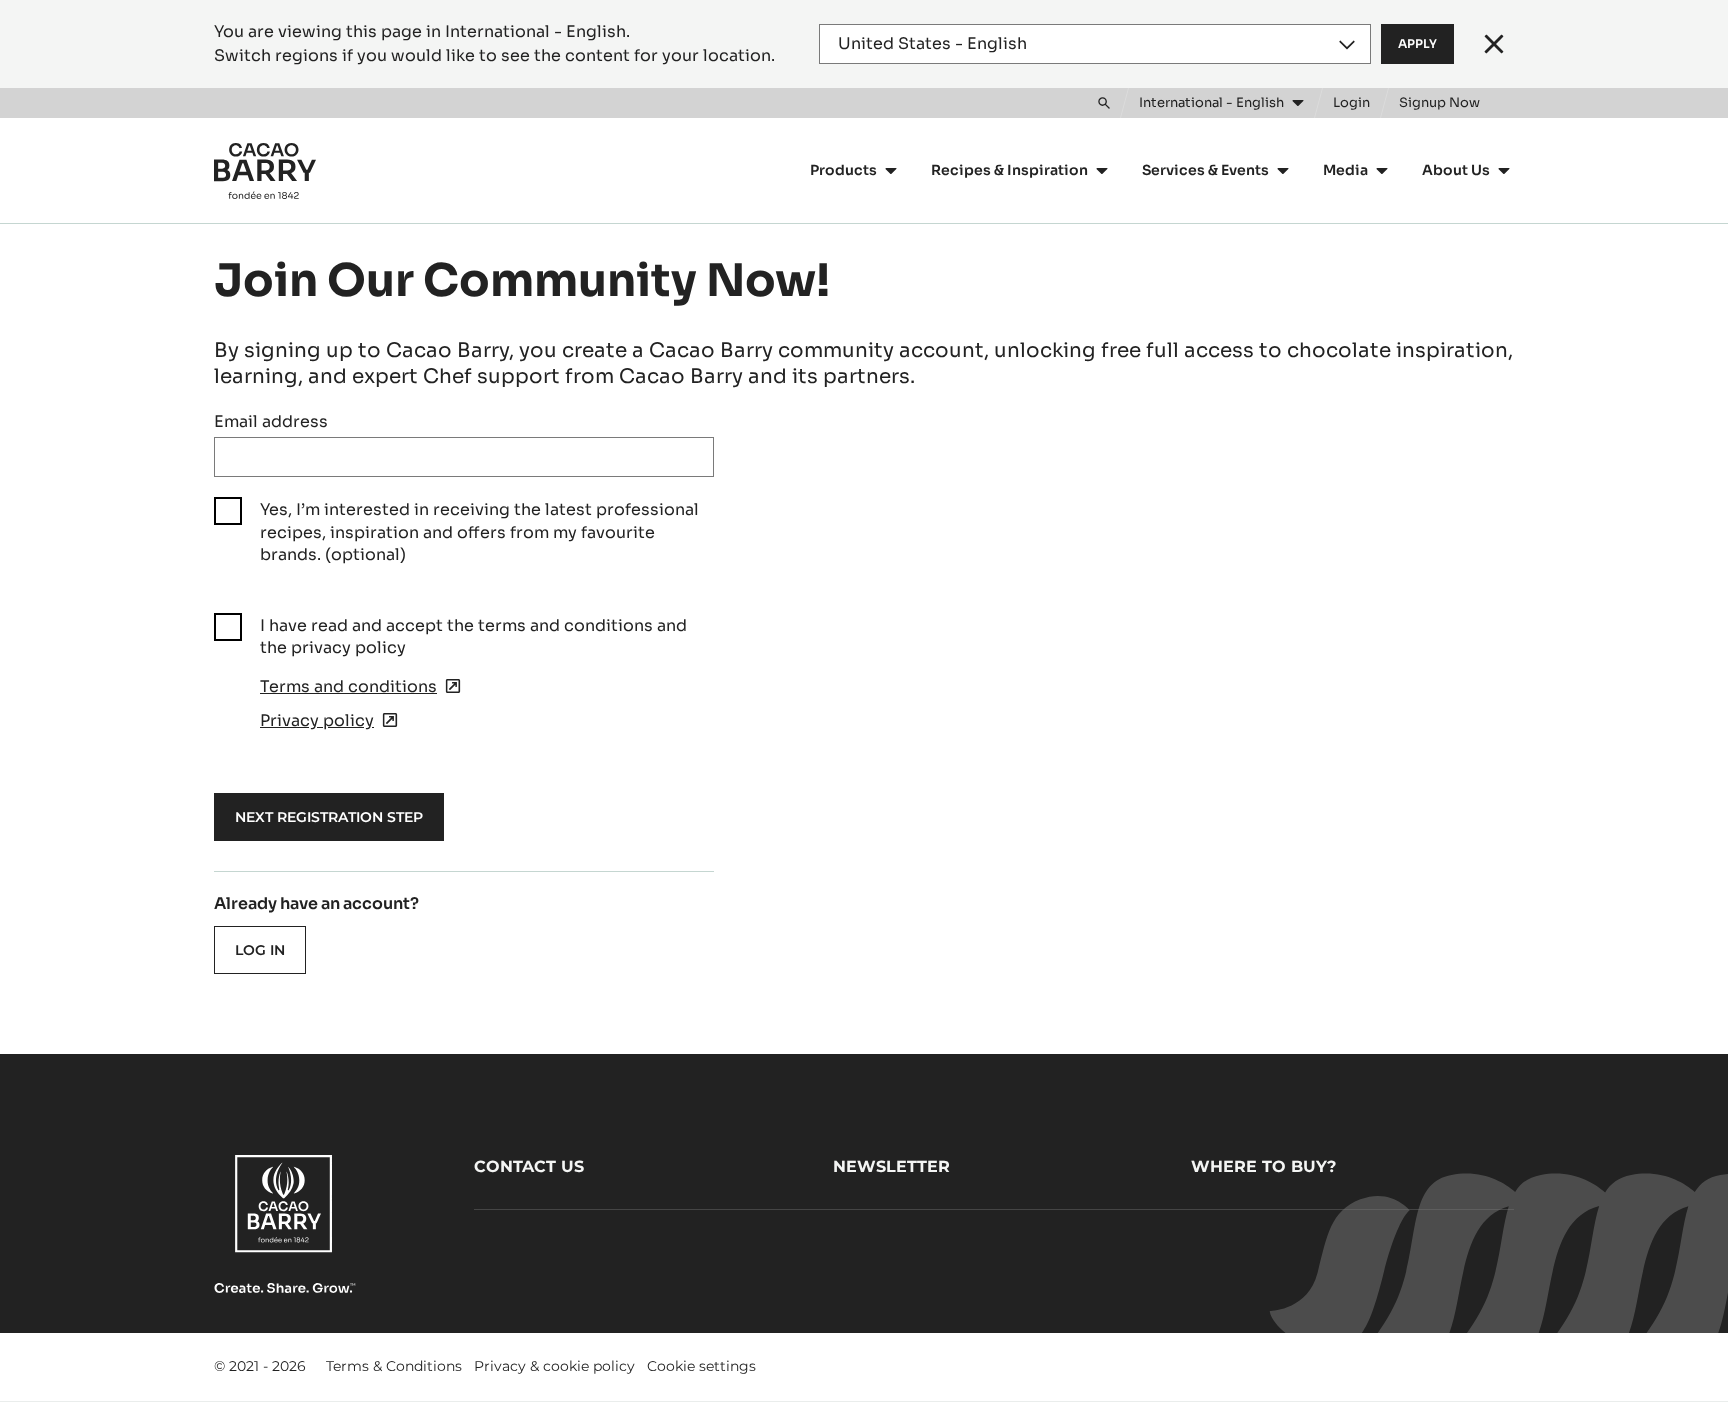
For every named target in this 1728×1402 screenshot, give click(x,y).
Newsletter (891, 1166)
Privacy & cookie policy (554, 1366)
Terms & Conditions (394, 1366)
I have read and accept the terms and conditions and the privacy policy (473, 636)
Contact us (529, 1166)
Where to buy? (1263, 1166)
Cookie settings (701, 1366)
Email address (271, 421)
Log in (260, 950)
